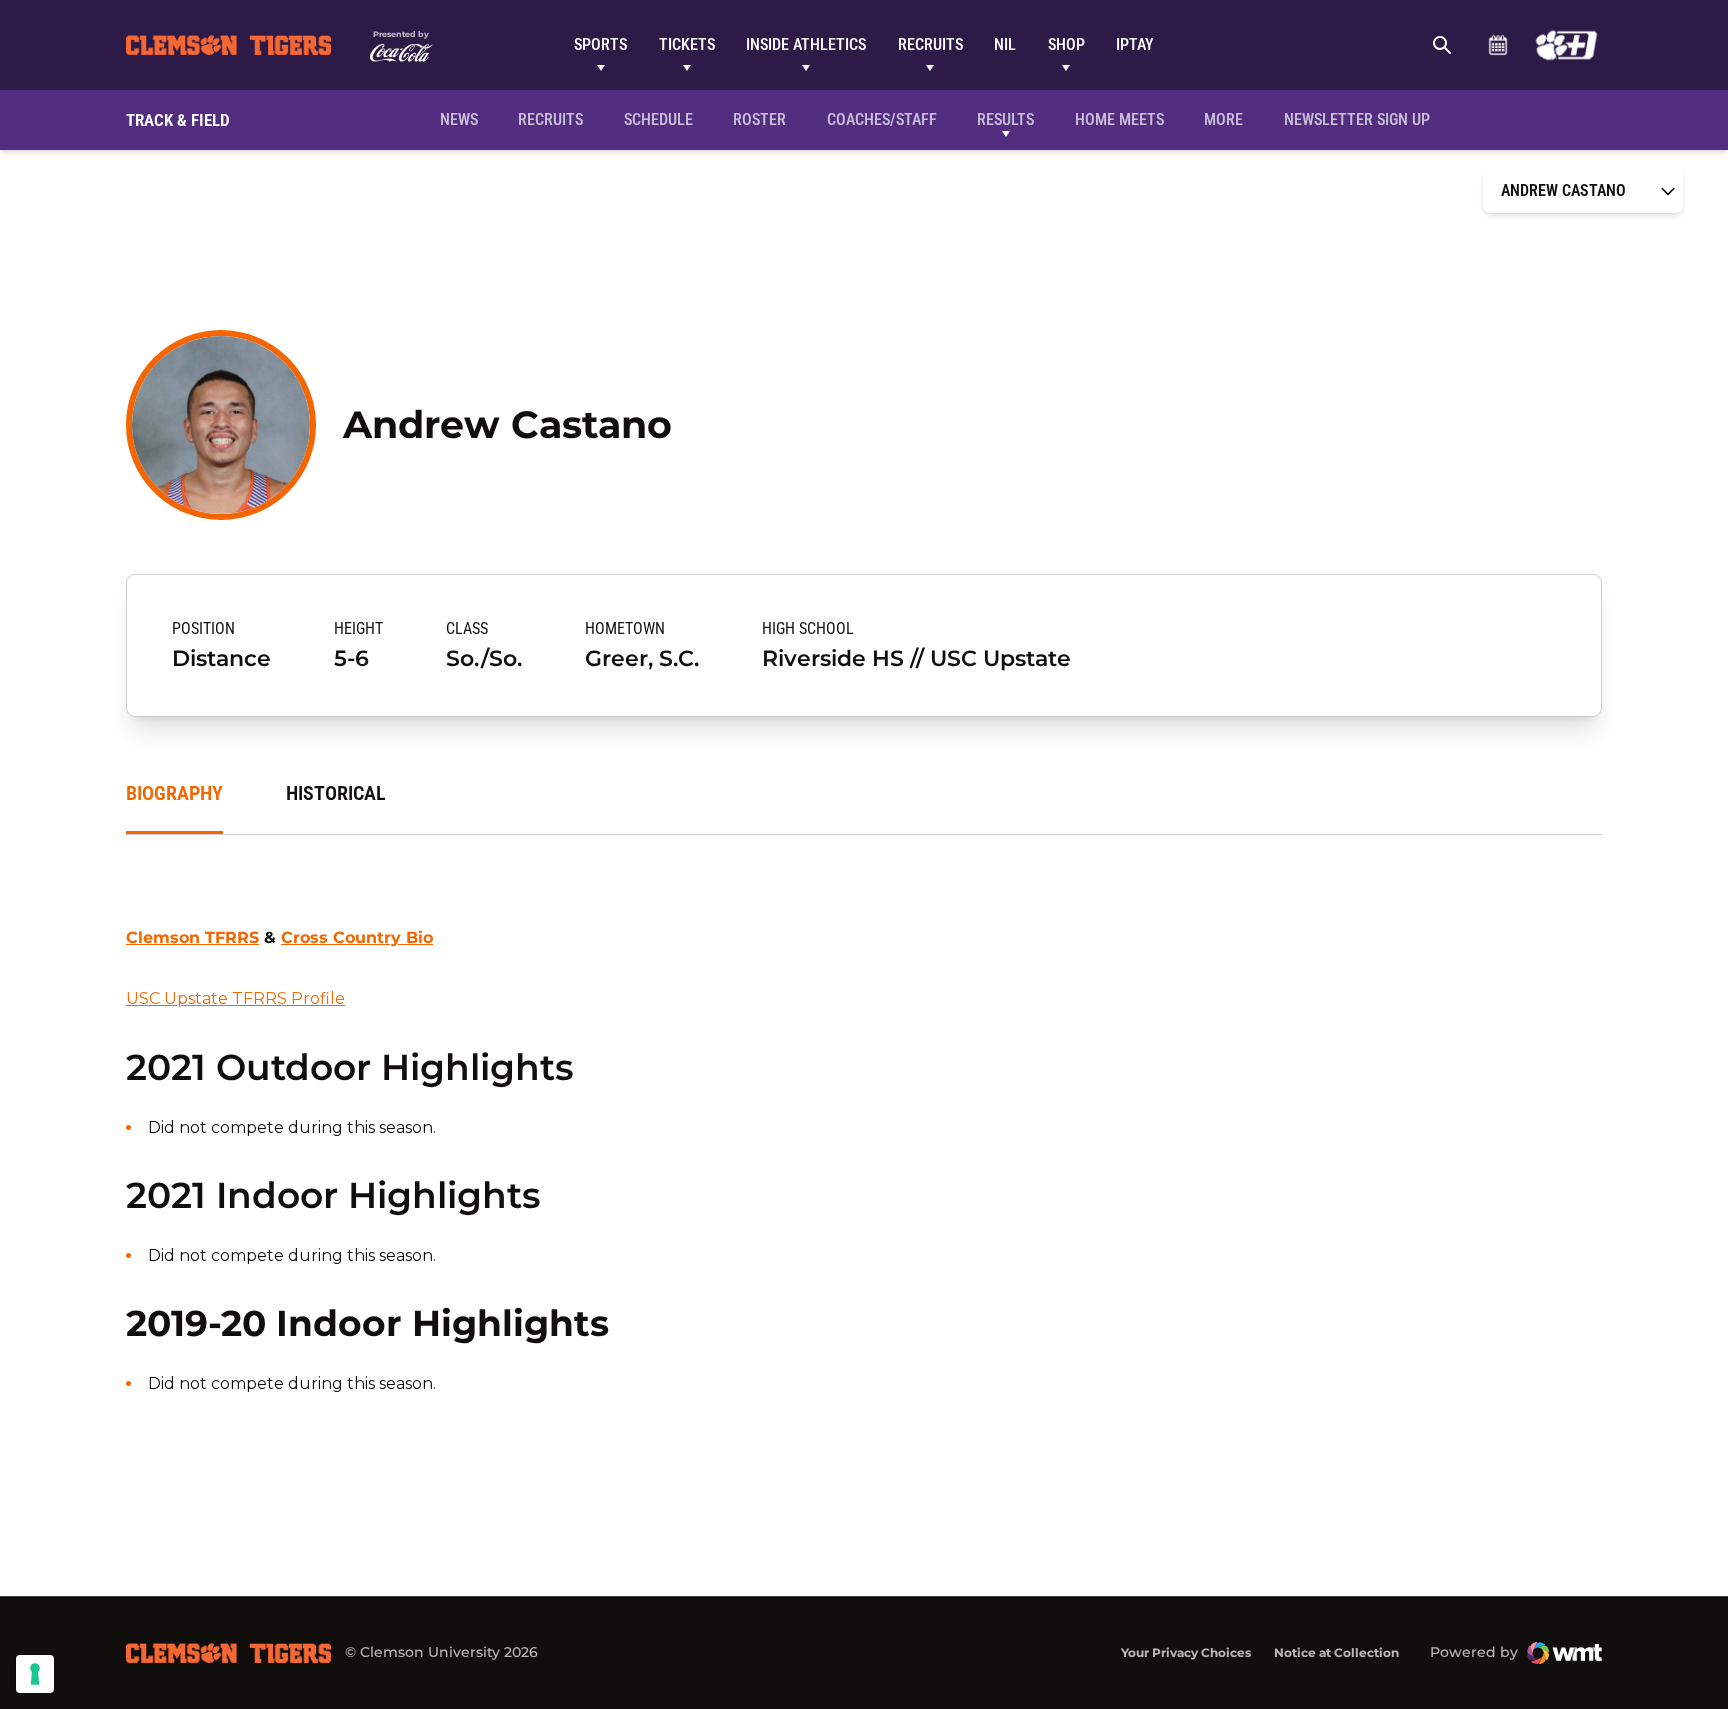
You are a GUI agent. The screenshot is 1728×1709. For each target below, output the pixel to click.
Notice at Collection (1336, 1652)
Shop (1066, 44)
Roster (759, 119)
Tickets (687, 44)
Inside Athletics (806, 44)
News (459, 119)
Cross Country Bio (357, 937)
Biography (174, 793)
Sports (600, 44)
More (1223, 119)
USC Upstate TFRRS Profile (235, 998)
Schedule (1497, 45)
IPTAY (1135, 44)
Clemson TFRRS (192, 937)
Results (1005, 119)
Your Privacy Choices (1186, 1652)
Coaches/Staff (882, 119)
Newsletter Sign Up (1357, 119)
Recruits (930, 44)
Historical (336, 793)
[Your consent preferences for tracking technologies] (35, 1674)
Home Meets (1119, 119)
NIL (1005, 44)
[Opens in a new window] (1566, 45)
